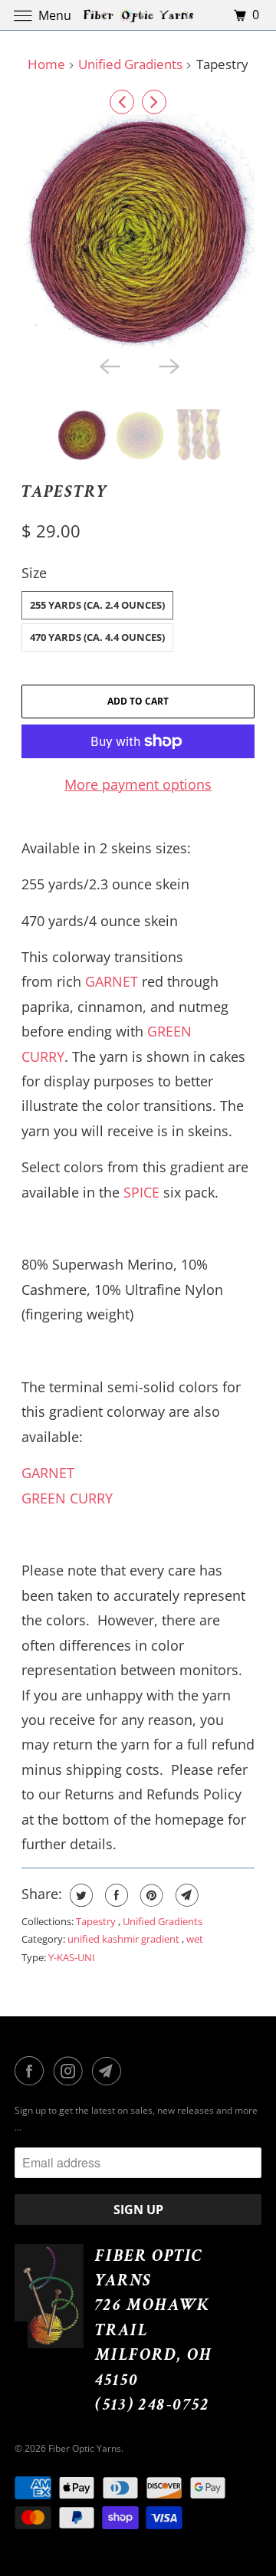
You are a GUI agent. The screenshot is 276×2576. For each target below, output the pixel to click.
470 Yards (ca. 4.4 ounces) (97, 637)
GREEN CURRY (67, 1498)
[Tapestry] (138, 231)
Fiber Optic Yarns (85, 2448)
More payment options (138, 784)
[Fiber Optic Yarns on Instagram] (71, 2071)
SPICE (141, 1192)
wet (195, 1939)
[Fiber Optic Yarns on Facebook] (32, 2071)
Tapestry (65, 492)
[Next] (154, 102)
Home (46, 64)
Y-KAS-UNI (72, 1957)
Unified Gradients (130, 64)
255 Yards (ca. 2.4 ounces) (97, 605)
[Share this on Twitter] (79, 1895)
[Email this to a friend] (185, 1895)
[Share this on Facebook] (115, 1895)
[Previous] (122, 102)
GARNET (112, 981)
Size (34, 573)
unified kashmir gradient (125, 1939)
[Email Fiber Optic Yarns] (110, 2071)
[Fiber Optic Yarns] (138, 15)
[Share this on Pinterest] (150, 1895)
